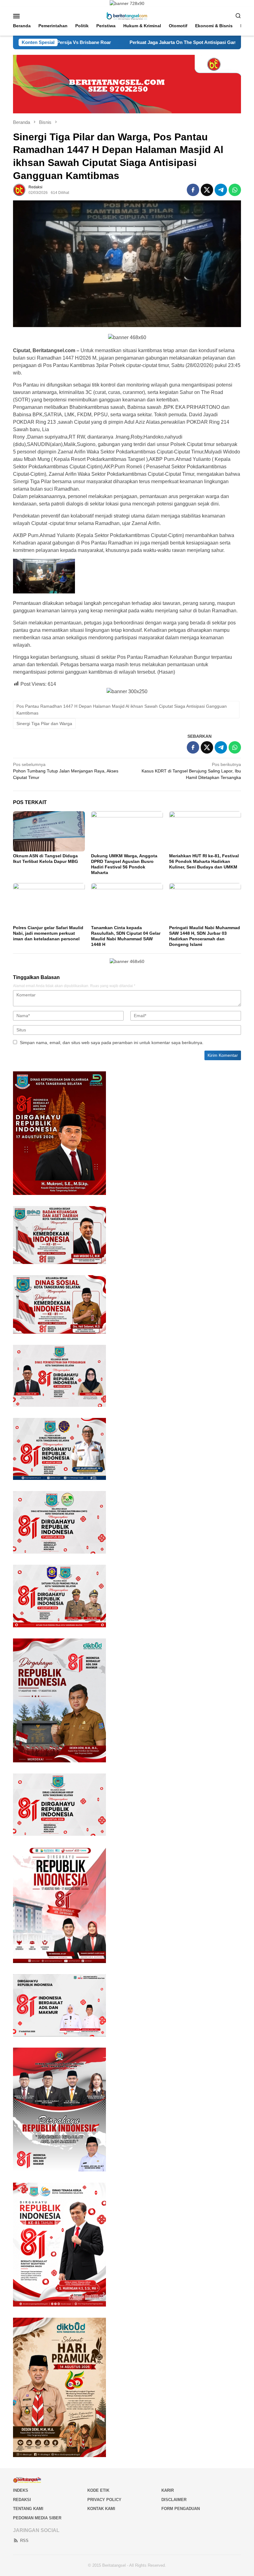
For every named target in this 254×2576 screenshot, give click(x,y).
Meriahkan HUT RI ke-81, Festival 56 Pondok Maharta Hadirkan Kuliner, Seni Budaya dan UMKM (204, 861)
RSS (24, 2541)
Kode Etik (98, 2490)
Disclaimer (174, 2500)
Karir (168, 2490)
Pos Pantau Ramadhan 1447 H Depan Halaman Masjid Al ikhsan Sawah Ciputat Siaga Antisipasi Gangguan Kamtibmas (122, 710)
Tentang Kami (28, 2509)
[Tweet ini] (207, 190)
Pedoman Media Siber (37, 2518)
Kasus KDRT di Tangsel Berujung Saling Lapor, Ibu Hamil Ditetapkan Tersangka (191, 771)
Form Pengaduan (181, 2509)
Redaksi (22, 2500)
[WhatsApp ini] (235, 190)
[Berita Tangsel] (127, 15)
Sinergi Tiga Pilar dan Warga (44, 724)
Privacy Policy (104, 2500)
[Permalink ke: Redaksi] (19, 190)
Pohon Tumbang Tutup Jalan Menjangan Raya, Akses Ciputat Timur (66, 771)
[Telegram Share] (221, 190)
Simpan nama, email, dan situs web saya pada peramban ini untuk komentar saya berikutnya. (112, 1043)
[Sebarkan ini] (193, 190)
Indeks (21, 2490)
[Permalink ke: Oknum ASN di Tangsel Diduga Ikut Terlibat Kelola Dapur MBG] (49, 831)
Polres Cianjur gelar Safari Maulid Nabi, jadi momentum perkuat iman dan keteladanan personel (48, 933)
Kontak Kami (101, 2509)
